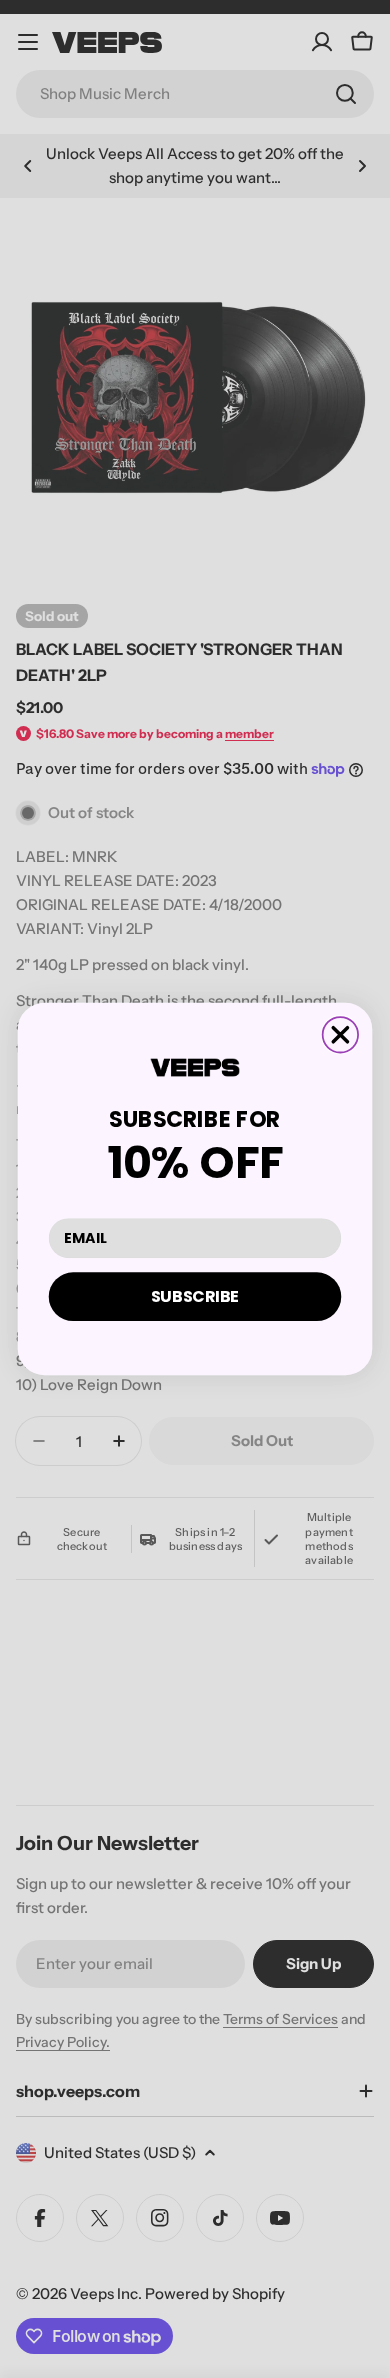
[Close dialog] (340, 1034)
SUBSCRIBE (195, 1296)
